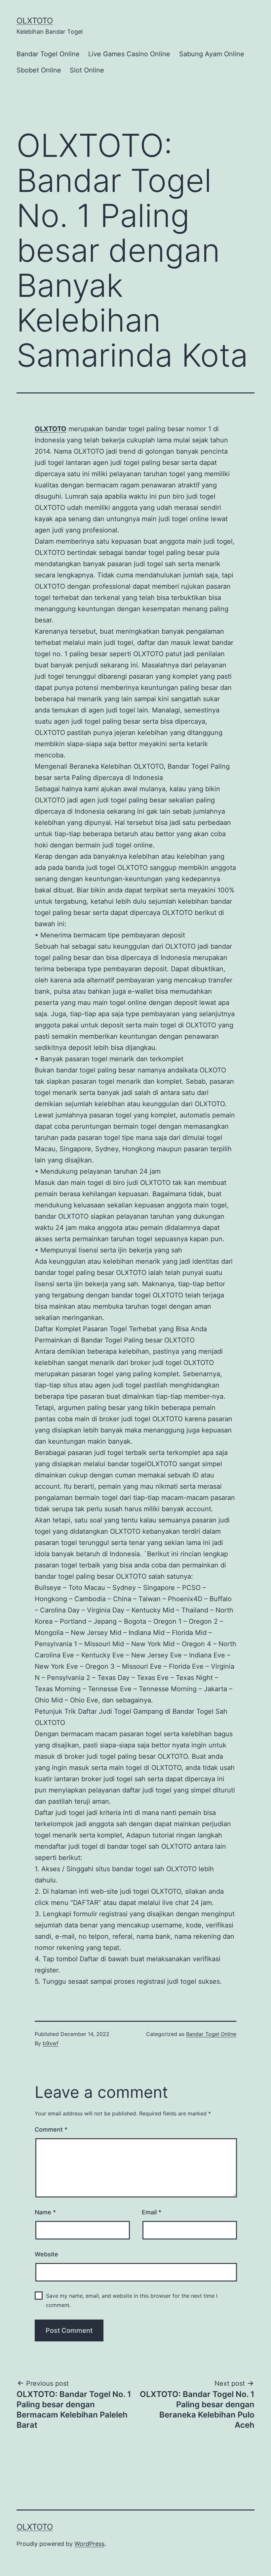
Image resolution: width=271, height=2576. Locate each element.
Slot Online (87, 70)
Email (152, 2212)
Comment (51, 2129)
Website (46, 2254)
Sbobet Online (39, 70)
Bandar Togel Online (48, 54)
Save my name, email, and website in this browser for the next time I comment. (132, 2300)
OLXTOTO (35, 21)
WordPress (89, 2544)
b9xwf (51, 2043)
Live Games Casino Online (129, 54)
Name (45, 2212)
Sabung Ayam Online (212, 54)
